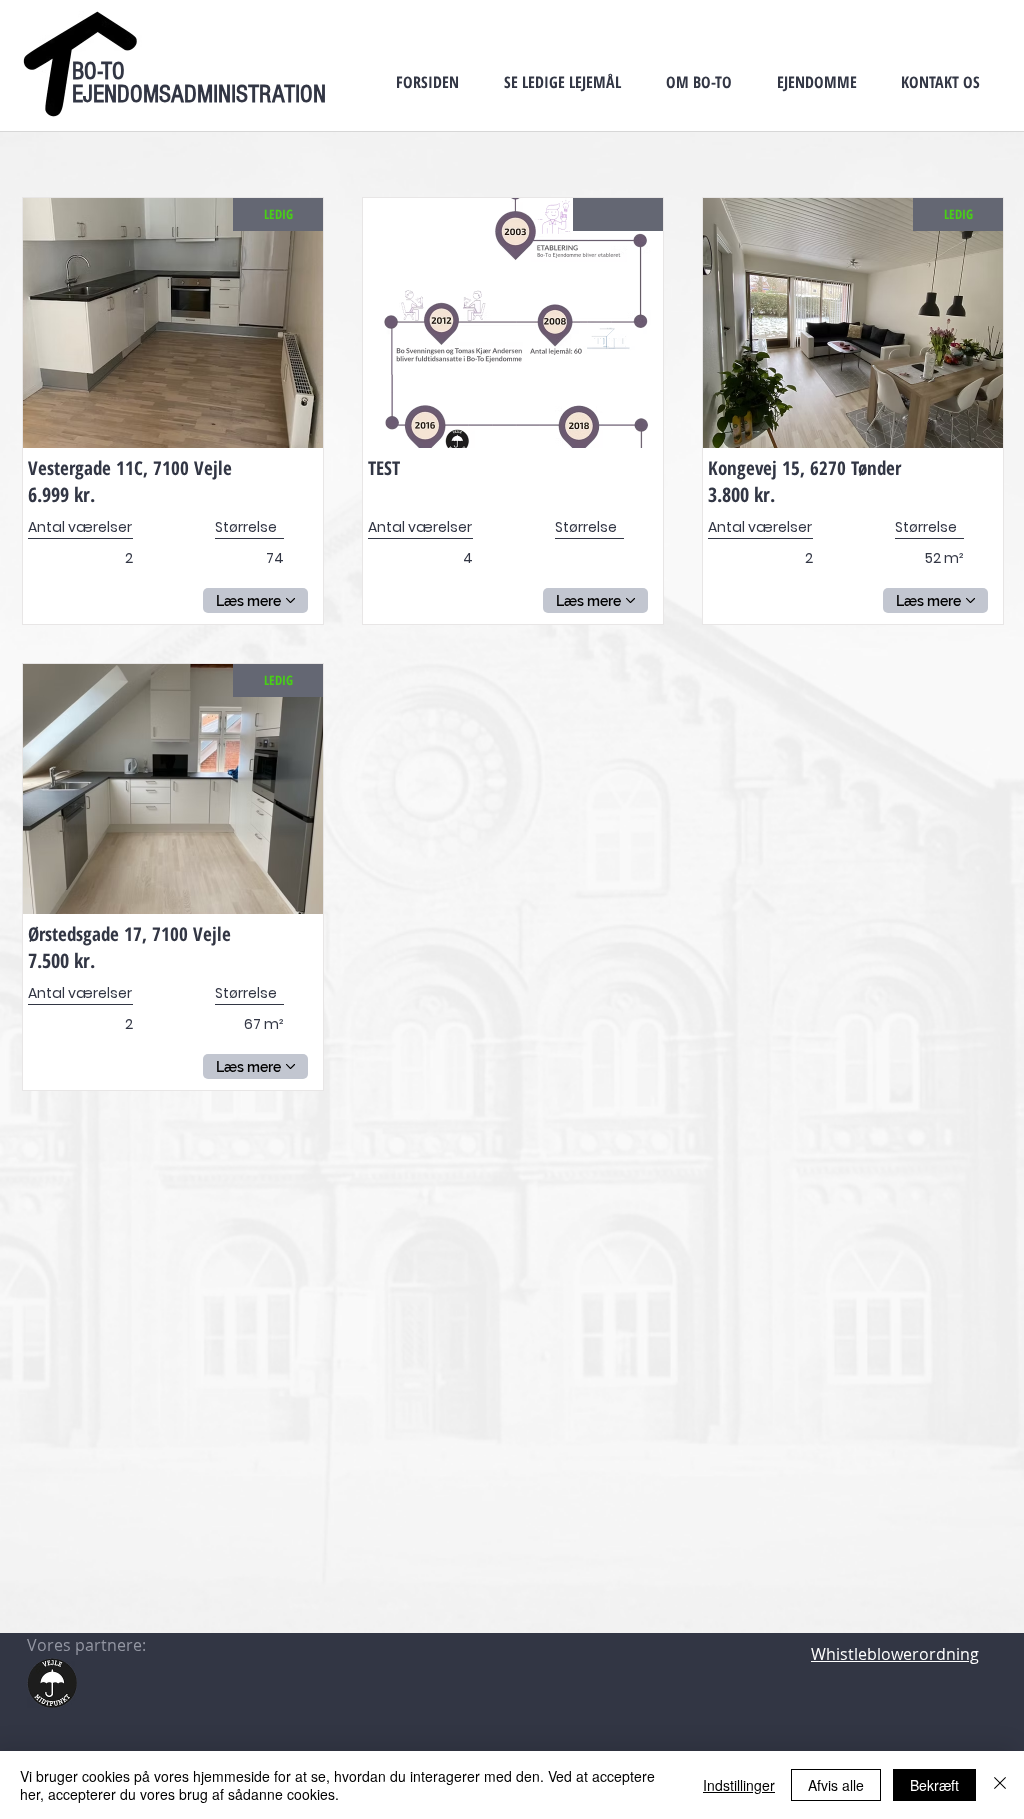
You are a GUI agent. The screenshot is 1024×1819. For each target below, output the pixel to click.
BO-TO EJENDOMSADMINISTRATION (199, 82)
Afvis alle (836, 1785)
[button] (562, 82)
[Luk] (1000, 1785)
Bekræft (934, 1785)
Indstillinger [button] (739, 1785)
